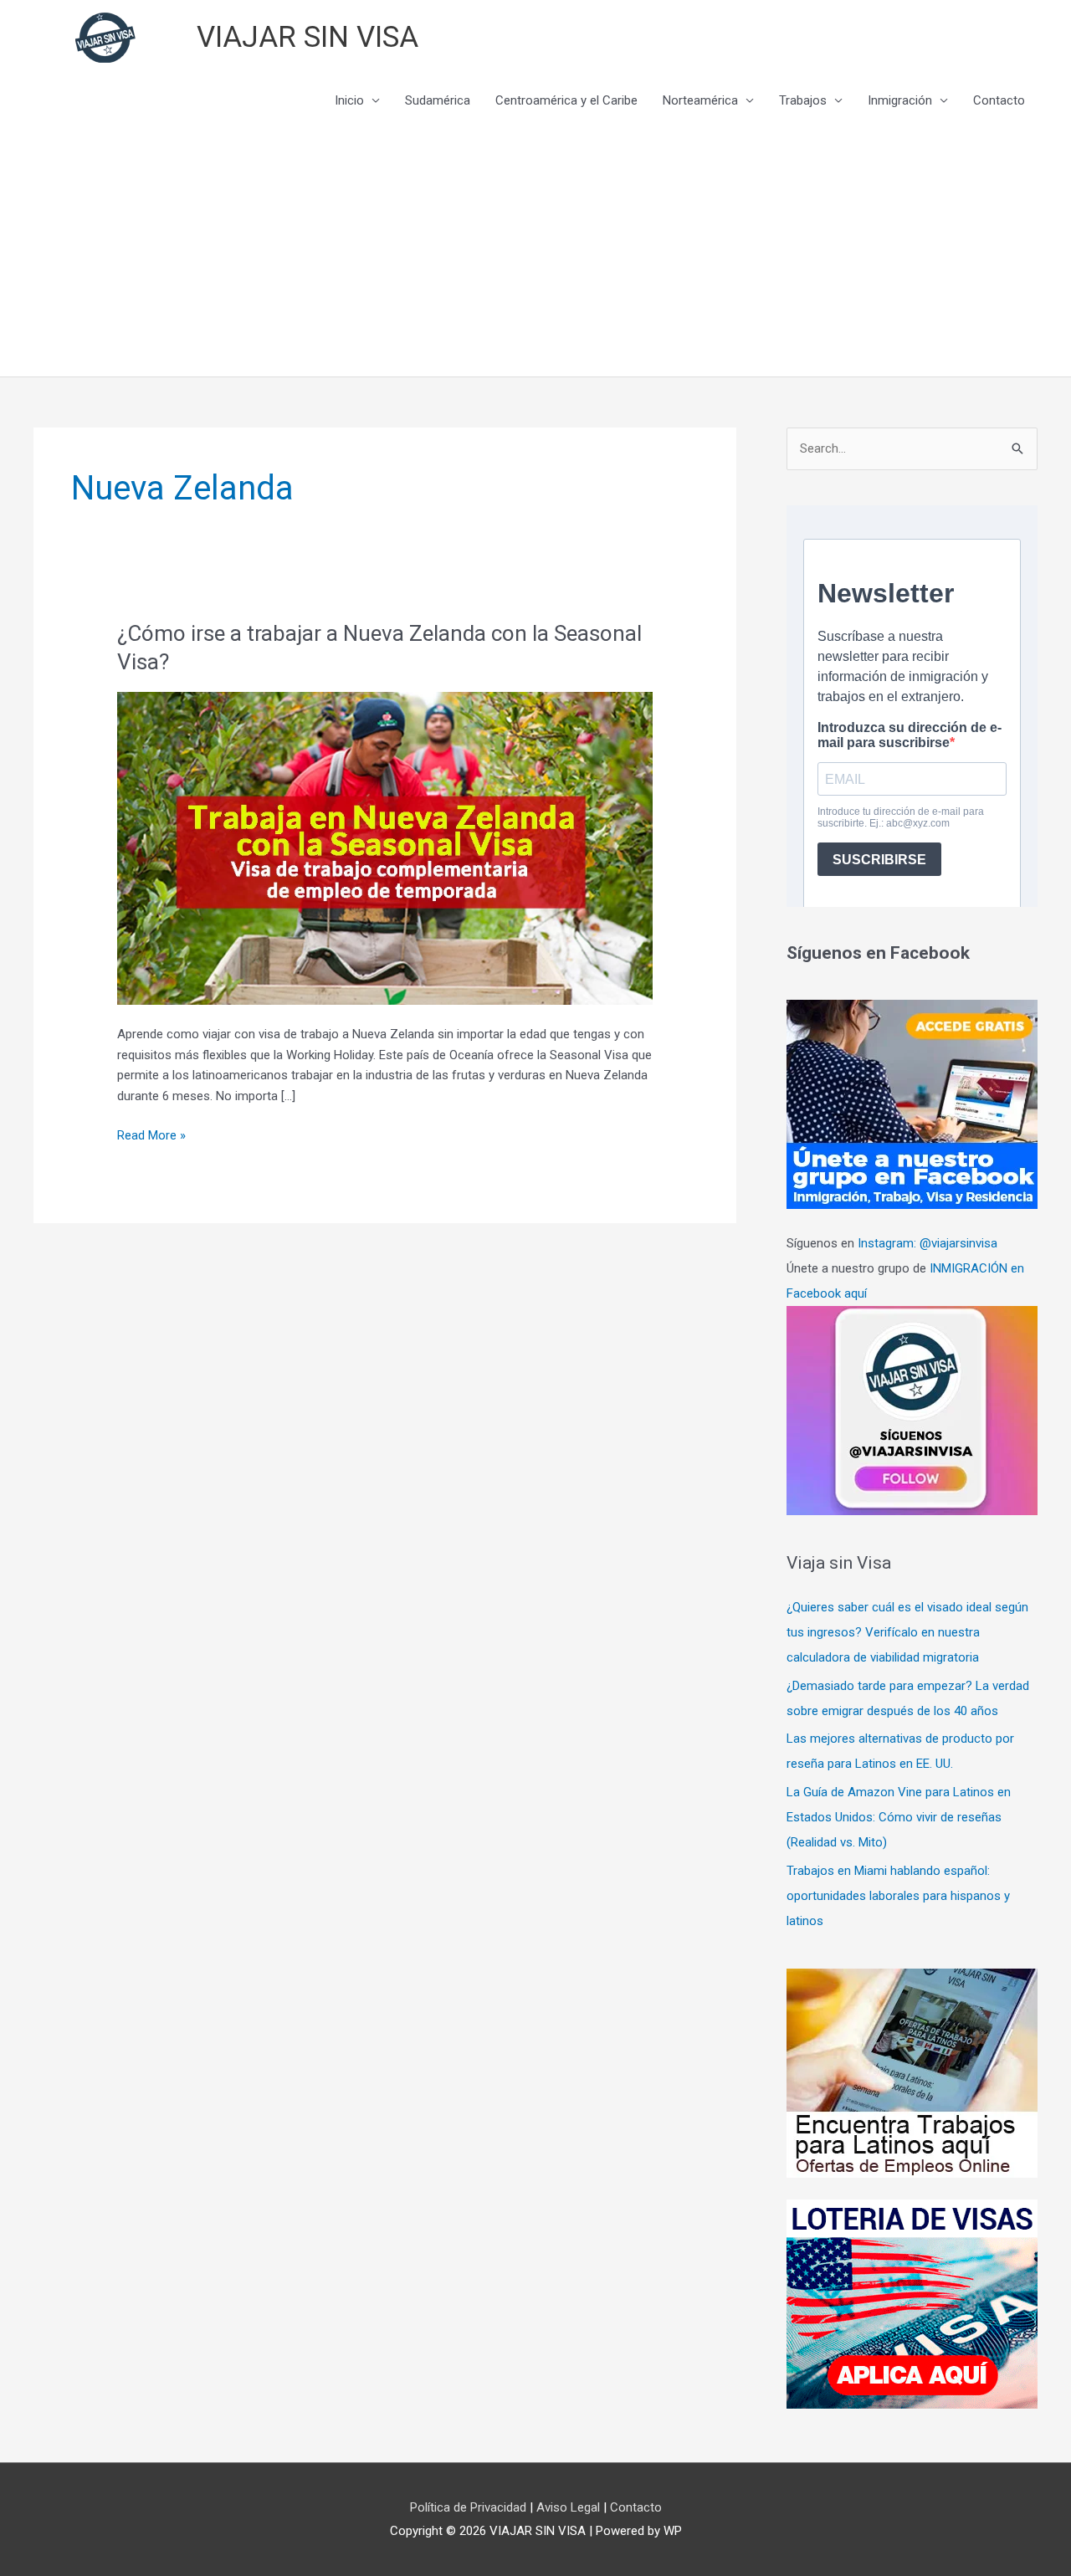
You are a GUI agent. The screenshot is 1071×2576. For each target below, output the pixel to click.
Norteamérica (700, 100)
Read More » (151, 1137)
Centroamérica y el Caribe (566, 100)
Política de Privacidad (470, 2507)
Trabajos (803, 100)
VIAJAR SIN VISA (307, 37)
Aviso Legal (570, 2507)
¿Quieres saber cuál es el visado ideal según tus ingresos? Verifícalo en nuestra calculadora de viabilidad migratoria (907, 1632)
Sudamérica (438, 100)
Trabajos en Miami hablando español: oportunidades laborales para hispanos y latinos (898, 1896)
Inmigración (900, 100)
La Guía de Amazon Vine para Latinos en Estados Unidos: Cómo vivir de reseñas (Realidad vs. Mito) (899, 1817)
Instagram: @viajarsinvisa (928, 1243)
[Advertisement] (535, 251)
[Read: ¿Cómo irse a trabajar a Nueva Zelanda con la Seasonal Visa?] (385, 848)
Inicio (349, 100)
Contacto (999, 100)
